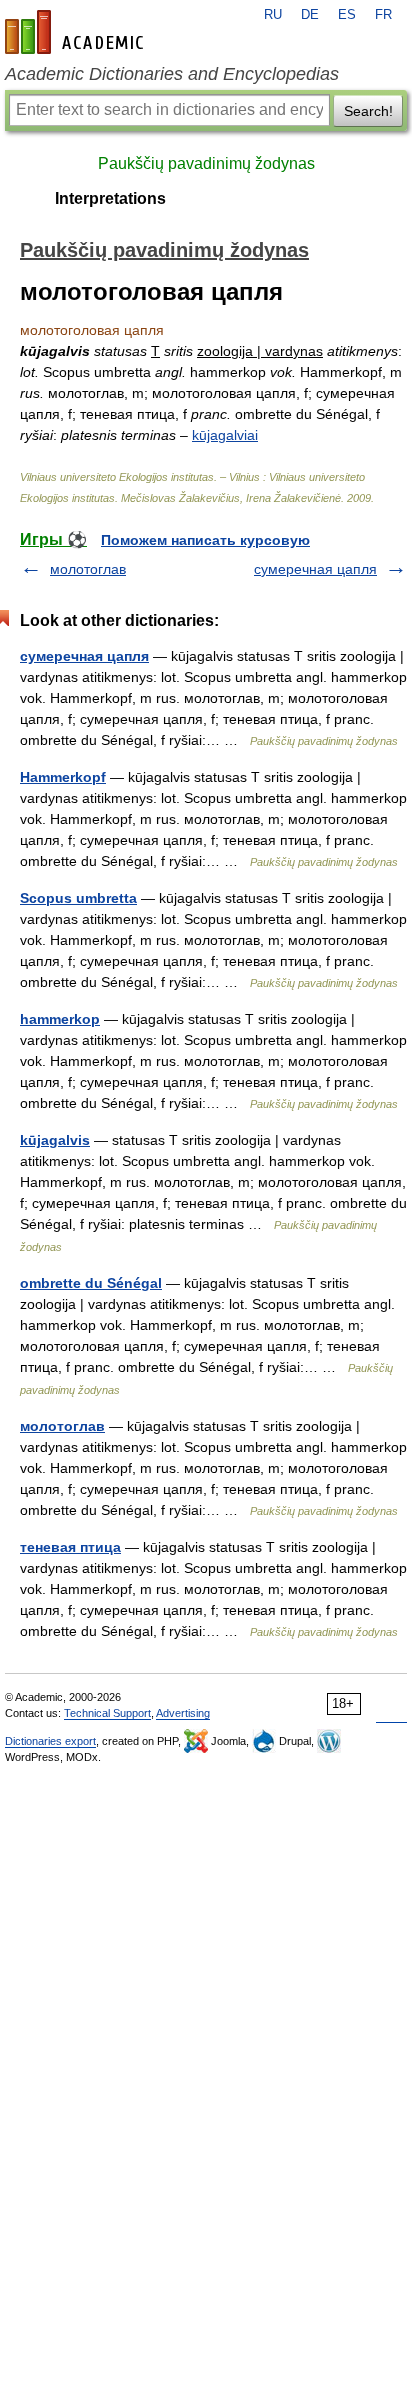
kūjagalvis (55, 1140)
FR (383, 15)
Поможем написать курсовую (205, 540)
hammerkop (60, 1019)
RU (273, 15)
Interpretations (110, 198)
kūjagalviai (225, 435)
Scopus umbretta (78, 898)
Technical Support (107, 1713)
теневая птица (70, 1547)
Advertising (183, 1713)
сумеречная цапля (315, 569)
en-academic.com (77, 32)
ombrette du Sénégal (91, 1283)
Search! (368, 111)
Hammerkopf (63, 777)
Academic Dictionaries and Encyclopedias (172, 74)
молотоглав (88, 569)
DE (310, 15)
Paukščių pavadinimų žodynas (206, 163)
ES (347, 15)
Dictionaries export (50, 1741)
